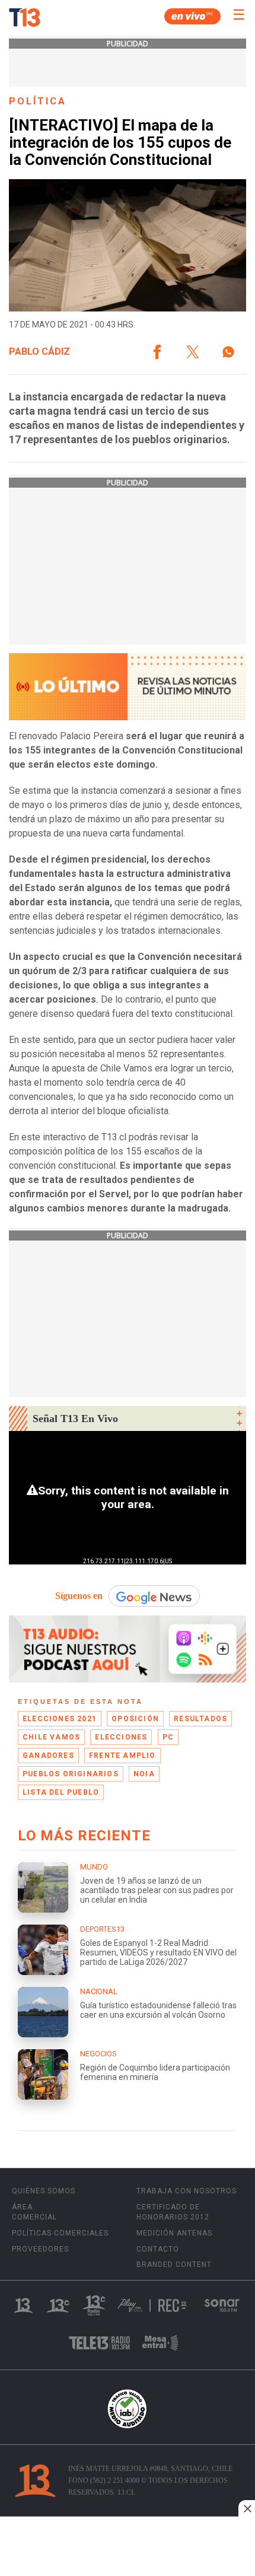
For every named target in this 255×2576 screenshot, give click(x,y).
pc (168, 1737)
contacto (158, 2249)
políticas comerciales (60, 2233)
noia (144, 1774)
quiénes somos (44, 2191)
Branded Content (174, 2265)
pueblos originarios (71, 1774)
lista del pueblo (61, 1792)
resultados (200, 1719)
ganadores (48, 1756)
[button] (157, 352)
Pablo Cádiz (39, 352)
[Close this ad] (247, 2508)
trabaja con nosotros (187, 2191)
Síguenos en (79, 1596)
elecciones (121, 1737)
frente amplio (122, 1756)
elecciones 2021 (60, 1719)
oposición (135, 1719)
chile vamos (51, 1737)
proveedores (40, 2249)
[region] (128, 2548)
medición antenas (174, 2233)
